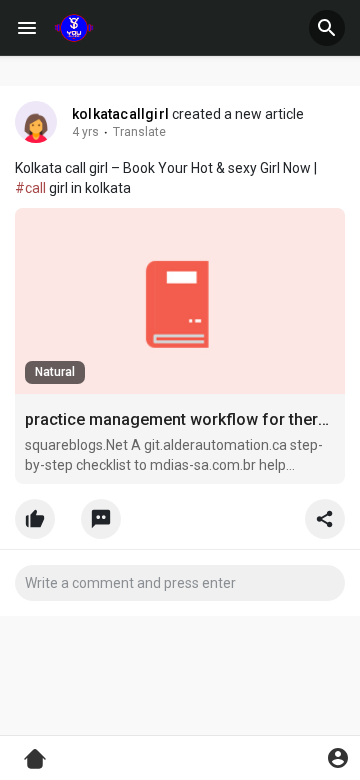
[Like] (180, 524)
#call (30, 188)
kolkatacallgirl (120, 114)
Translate (139, 132)
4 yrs (85, 132)
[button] (327, 28)
